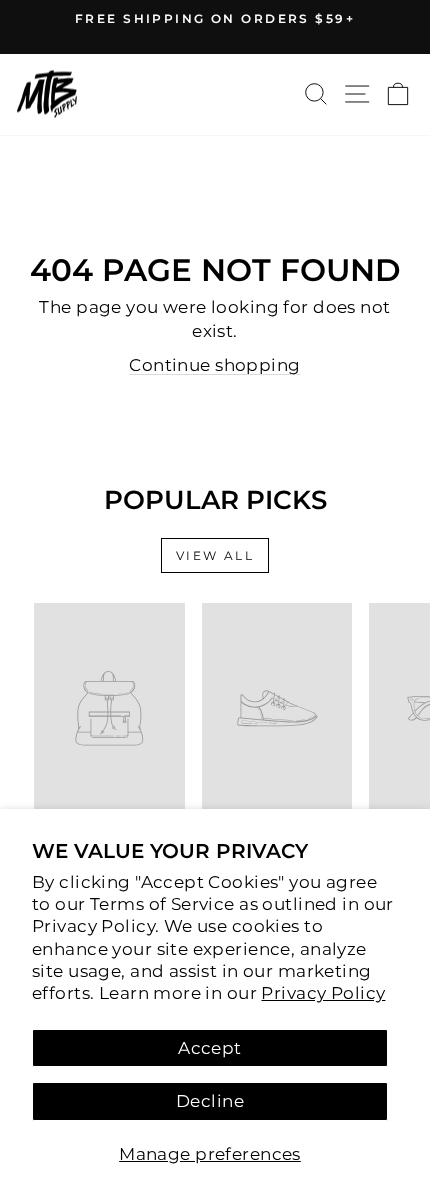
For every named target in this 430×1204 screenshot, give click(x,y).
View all (215, 555)
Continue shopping (214, 365)
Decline (210, 1101)
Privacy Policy (323, 993)
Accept (210, 1048)
